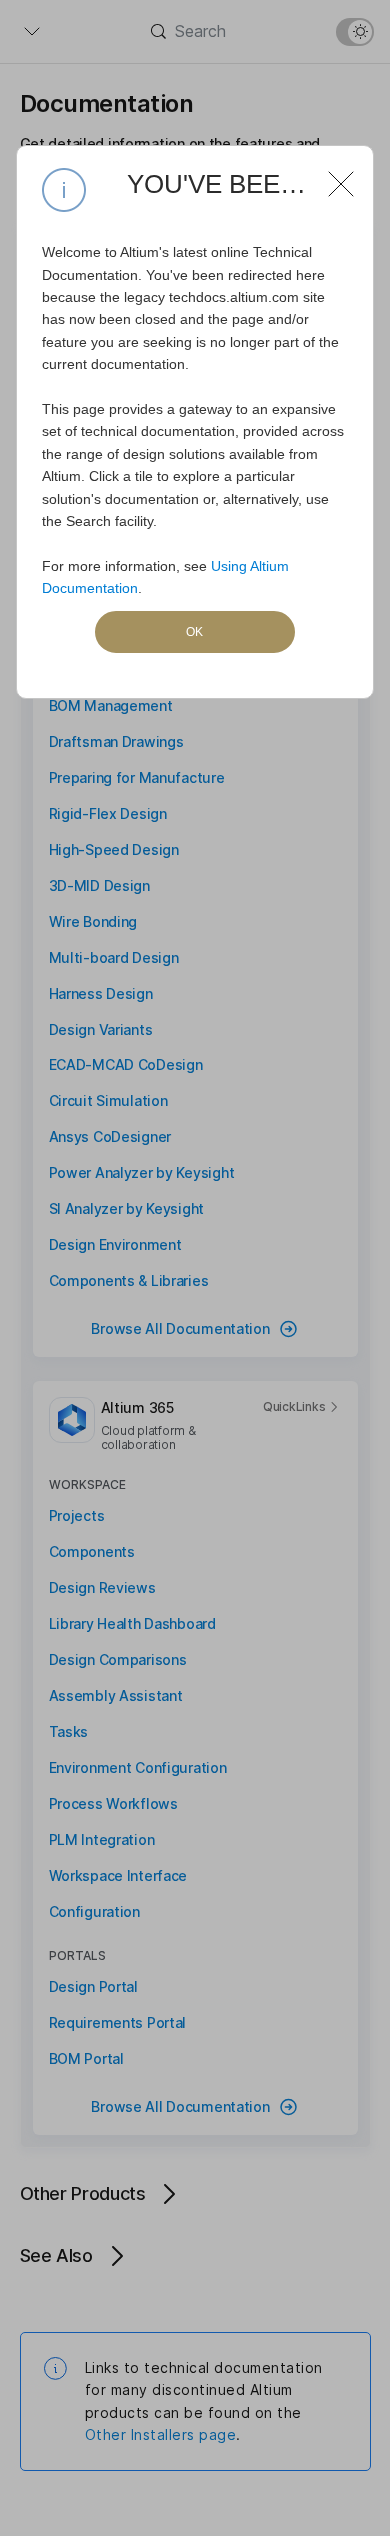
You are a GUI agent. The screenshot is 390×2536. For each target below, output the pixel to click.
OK (194, 632)
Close (333, 176)
